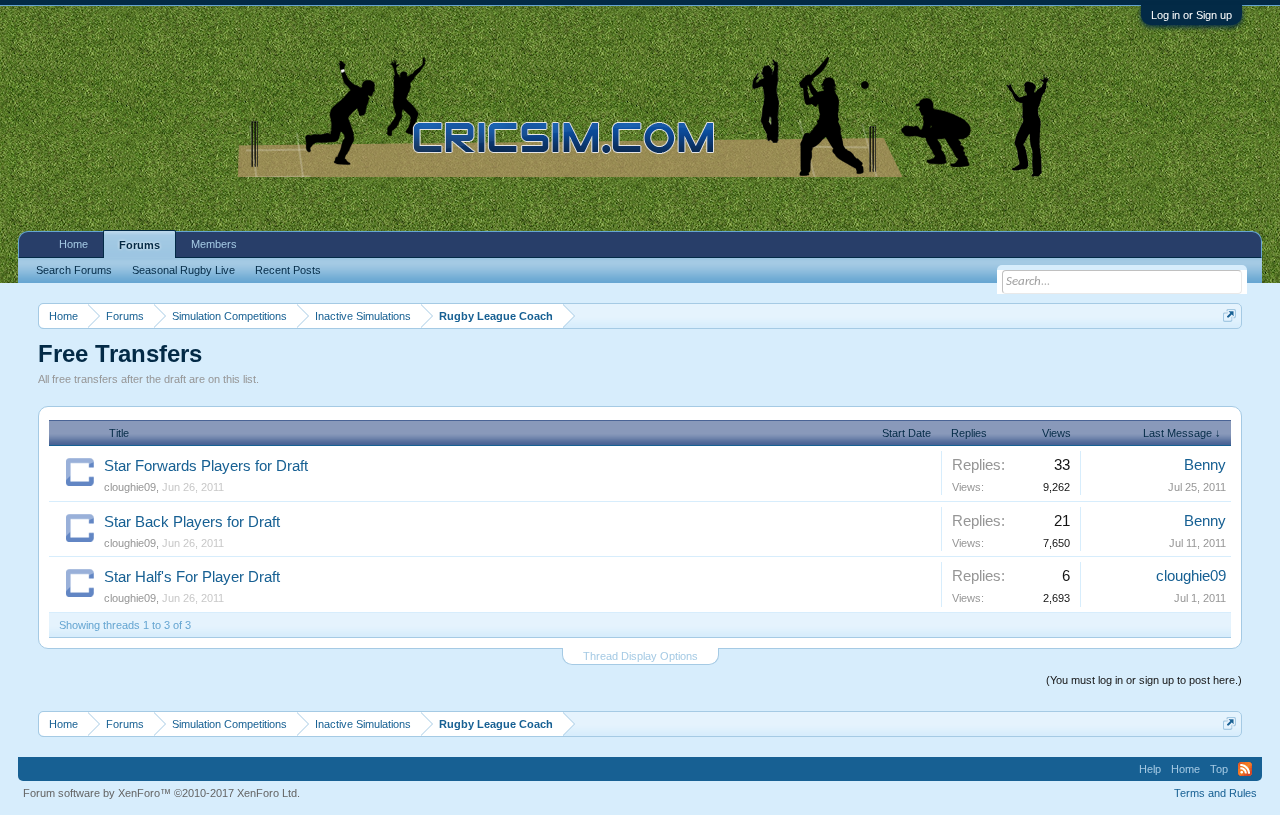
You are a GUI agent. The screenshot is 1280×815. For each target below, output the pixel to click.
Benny (1205, 465)
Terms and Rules (1215, 793)
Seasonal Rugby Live (183, 270)
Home (73, 244)
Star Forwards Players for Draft (206, 466)
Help (1150, 769)
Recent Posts (288, 270)
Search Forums (74, 270)
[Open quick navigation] (1229, 315)
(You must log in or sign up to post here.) (1144, 680)
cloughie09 (130, 487)
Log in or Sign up (1191, 15)
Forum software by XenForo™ (161, 793)
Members (214, 244)
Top (1219, 769)
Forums (139, 245)
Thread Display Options (640, 656)
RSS (1245, 769)
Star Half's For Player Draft (192, 577)
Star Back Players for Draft (192, 522)
